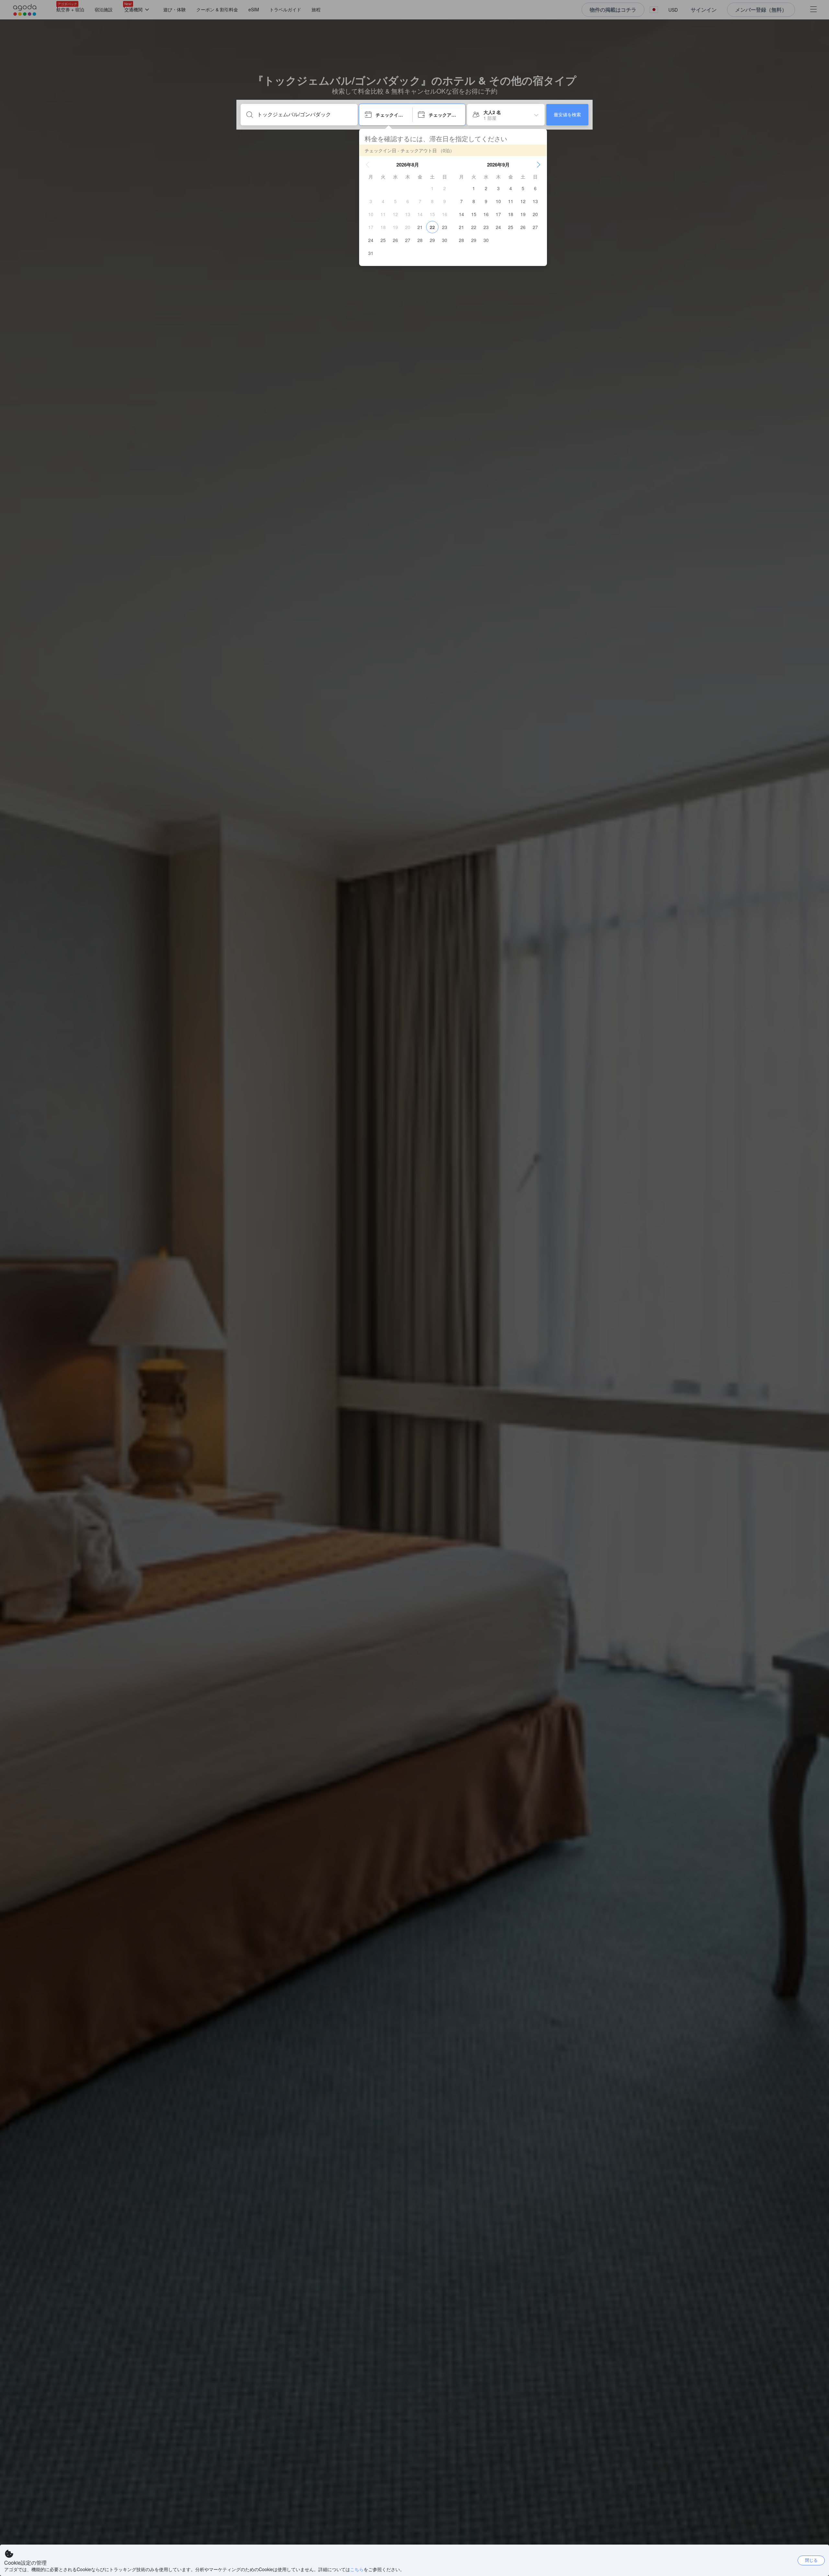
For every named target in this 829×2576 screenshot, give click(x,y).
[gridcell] (432, 188)
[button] (368, 165)
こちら (357, 2569)
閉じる (811, 2560)
